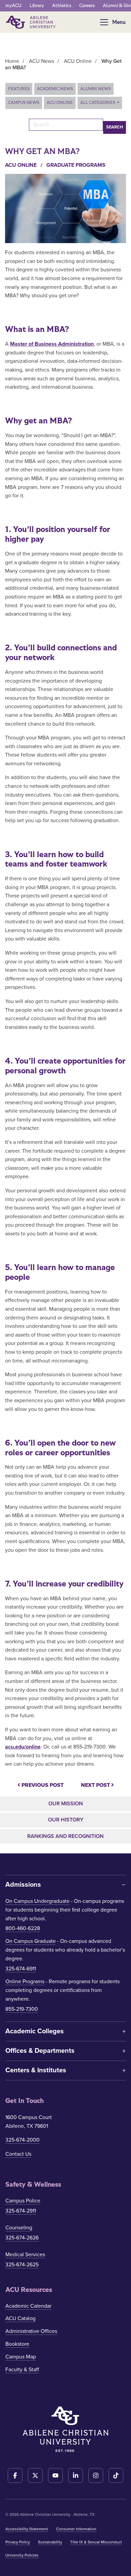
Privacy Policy (18, 2542)
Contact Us (18, 2154)
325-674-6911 (21, 1969)
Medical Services (25, 2255)
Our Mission (66, 1804)
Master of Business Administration (52, 344)
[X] (35, 2475)
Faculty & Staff (22, 2370)
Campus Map (21, 2357)
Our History (66, 1820)
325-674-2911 (21, 2211)
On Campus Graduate (31, 1941)
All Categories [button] (98, 103)
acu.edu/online (23, 1747)
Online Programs (25, 1982)
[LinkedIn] (76, 2475)
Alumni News (96, 89)
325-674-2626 (22, 2238)
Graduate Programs (76, 165)
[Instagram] (96, 2475)
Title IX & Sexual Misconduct (96, 2542)
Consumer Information (76, 2529)
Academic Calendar (28, 2306)
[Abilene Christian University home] (31, 22)
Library (37, 6)
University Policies (22, 2555)
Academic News (55, 89)
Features (19, 89)
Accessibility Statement (27, 2529)
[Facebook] (15, 2475)
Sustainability (50, 2542)
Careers (87, 6)
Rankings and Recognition (65, 1836)
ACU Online (60, 103)
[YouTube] (55, 2475)
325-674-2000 (23, 2140)
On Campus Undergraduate (37, 1901)
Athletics (62, 6)
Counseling (19, 2228)
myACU (13, 6)
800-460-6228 (23, 1928)
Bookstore (17, 2344)
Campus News (24, 103)
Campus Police (23, 2201)
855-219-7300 (22, 2009)
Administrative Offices (31, 2331)
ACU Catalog (20, 2318)
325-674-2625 (22, 2265)
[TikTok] (116, 2475)
